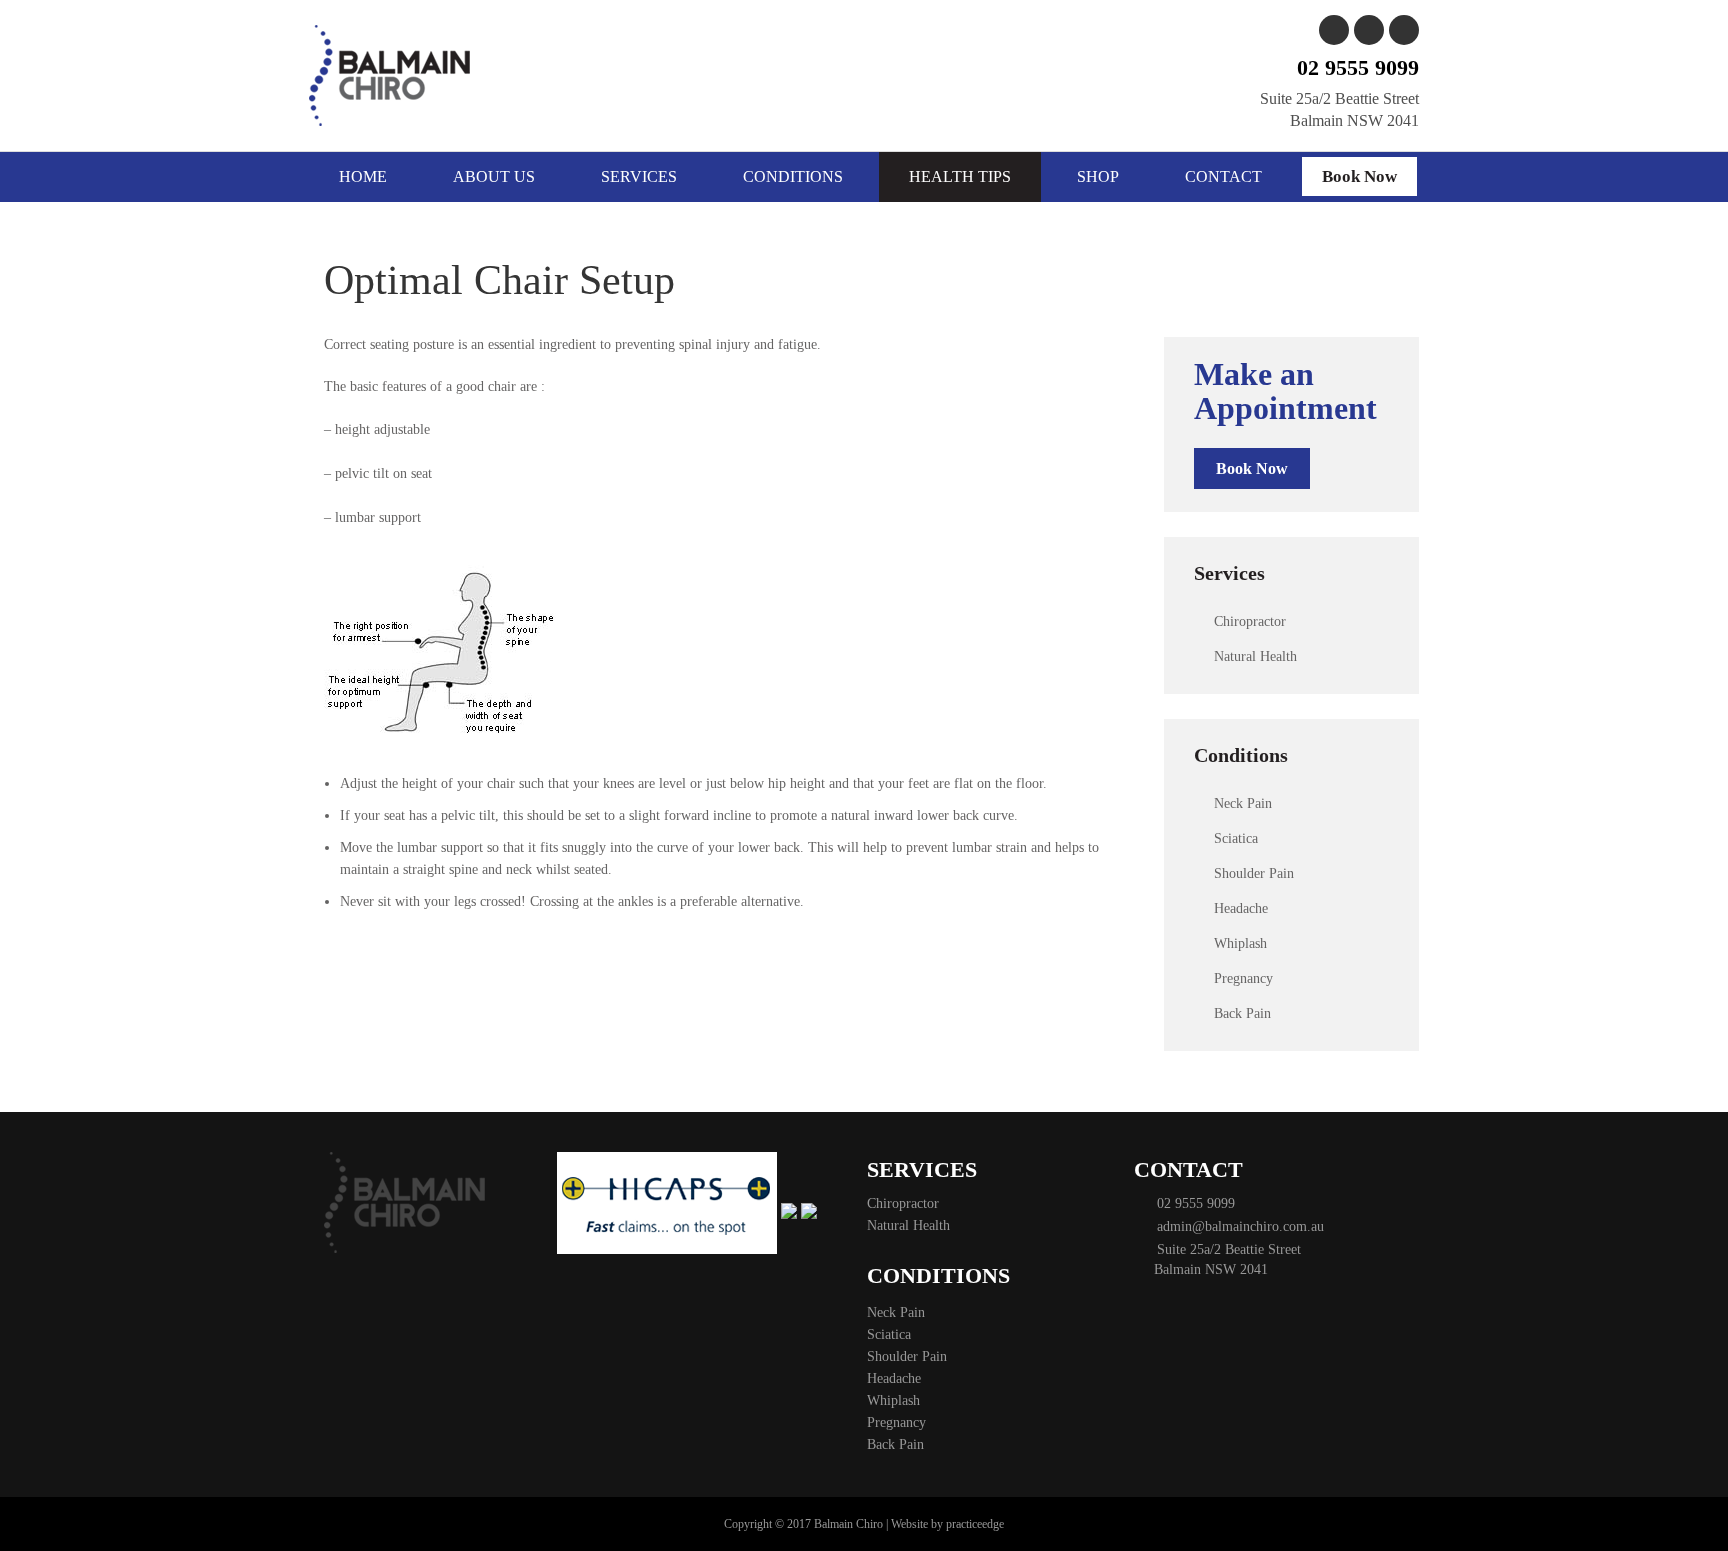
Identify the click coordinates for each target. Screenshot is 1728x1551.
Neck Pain (1243, 803)
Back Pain (1242, 1013)
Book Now (1359, 176)
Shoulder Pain (1254, 873)
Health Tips (960, 176)
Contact (1223, 176)
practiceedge (975, 1524)
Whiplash (1240, 943)
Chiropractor (1250, 621)
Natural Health (1255, 656)
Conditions (793, 176)
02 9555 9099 (1358, 67)
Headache (1241, 908)
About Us (494, 176)
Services (639, 176)
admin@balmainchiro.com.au (1236, 1226)
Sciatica (1236, 838)
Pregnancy (1243, 978)
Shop (1098, 176)
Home (363, 176)
